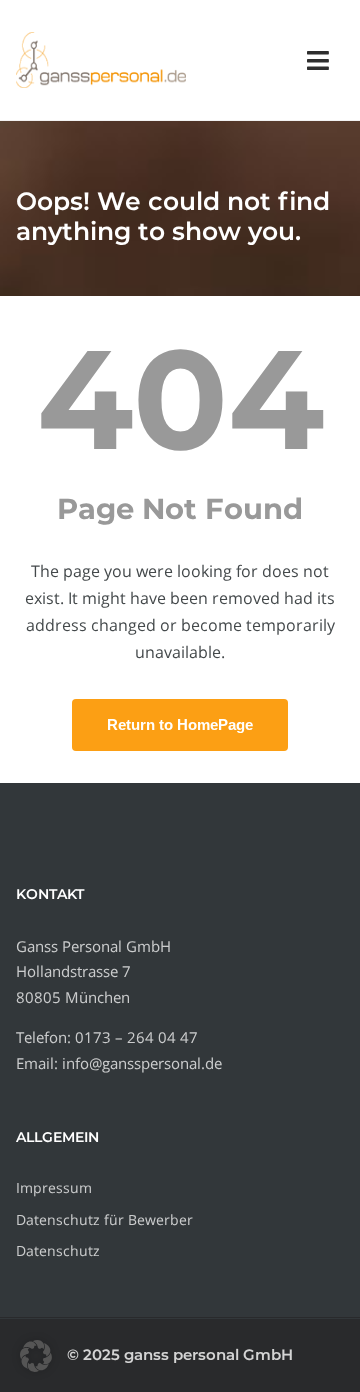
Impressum (54, 1187)
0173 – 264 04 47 (136, 1037)
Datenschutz (58, 1250)
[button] (36, 1356)
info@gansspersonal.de (142, 1063)
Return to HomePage (180, 724)
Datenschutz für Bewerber (104, 1219)
